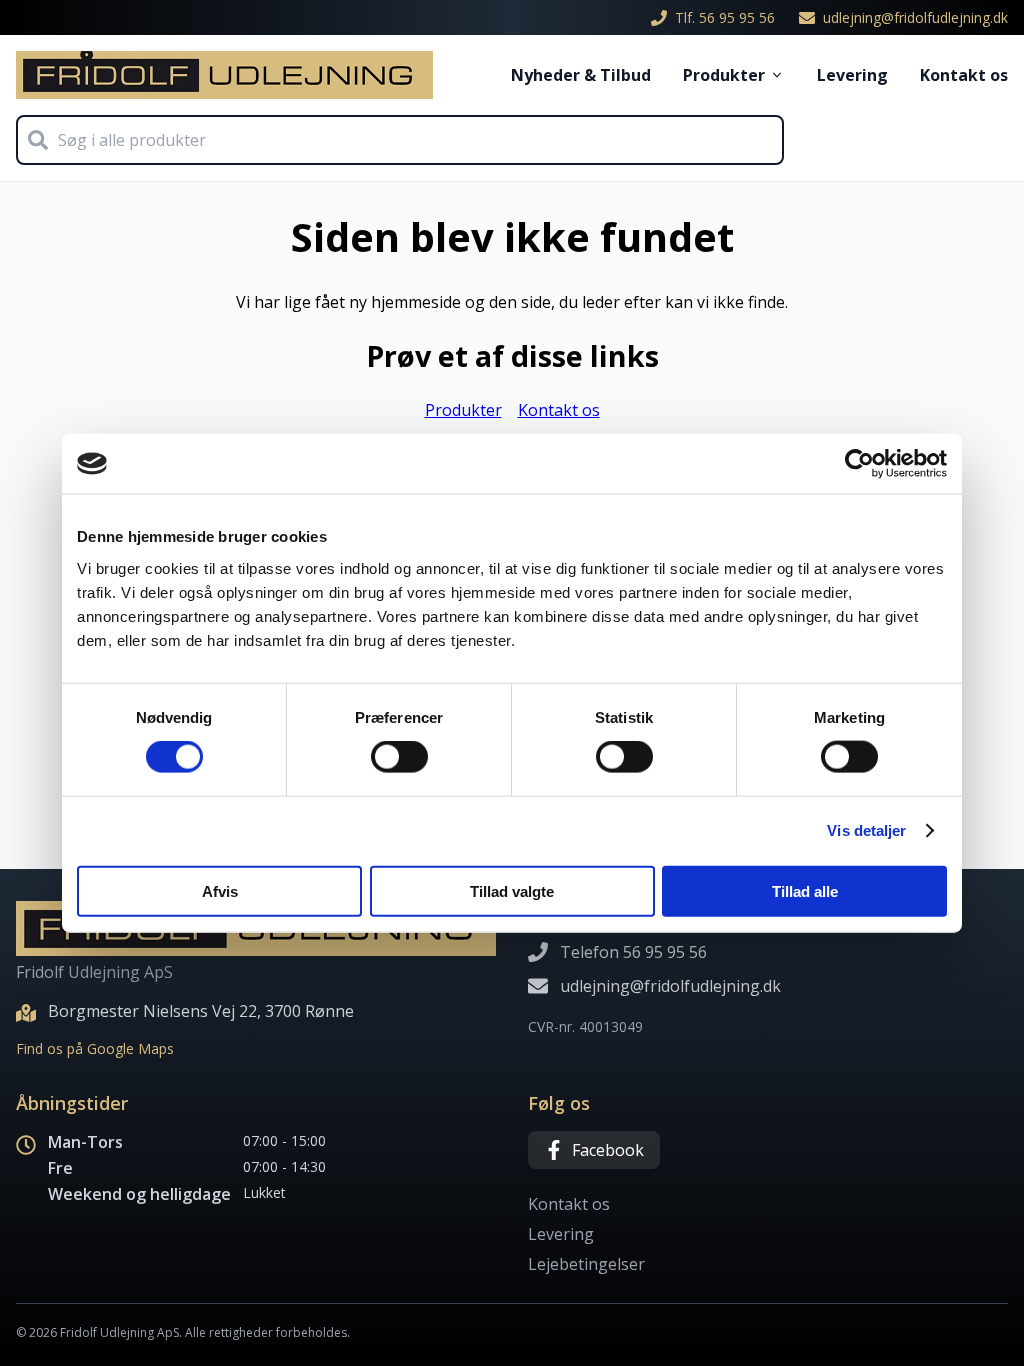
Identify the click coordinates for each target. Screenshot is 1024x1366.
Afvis (220, 890)
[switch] (399, 757)
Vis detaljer (866, 830)
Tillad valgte (512, 890)
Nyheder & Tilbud (581, 75)
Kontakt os (964, 75)
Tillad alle (805, 890)
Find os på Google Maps (95, 1048)
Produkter (724, 75)
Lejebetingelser (586, 1264)
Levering (852, 75)
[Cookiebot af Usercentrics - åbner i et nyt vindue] (859, 464)
